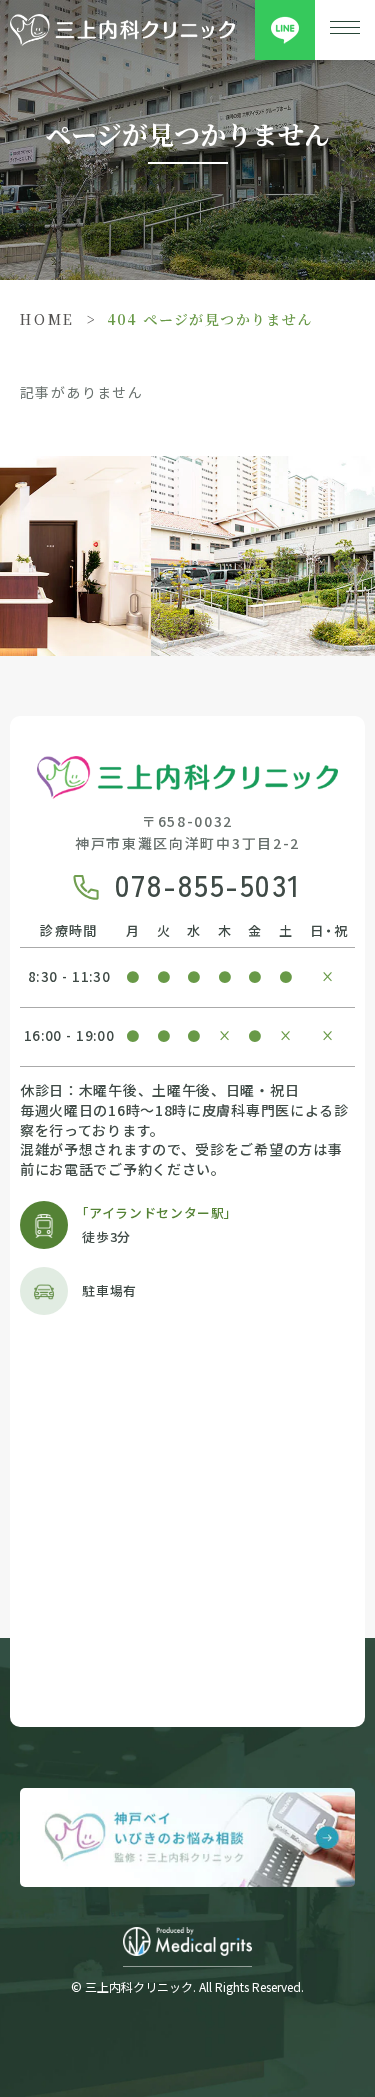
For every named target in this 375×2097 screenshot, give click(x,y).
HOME (47, 319)
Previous (14, 512)
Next (361, 512)
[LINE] (285, 30)
